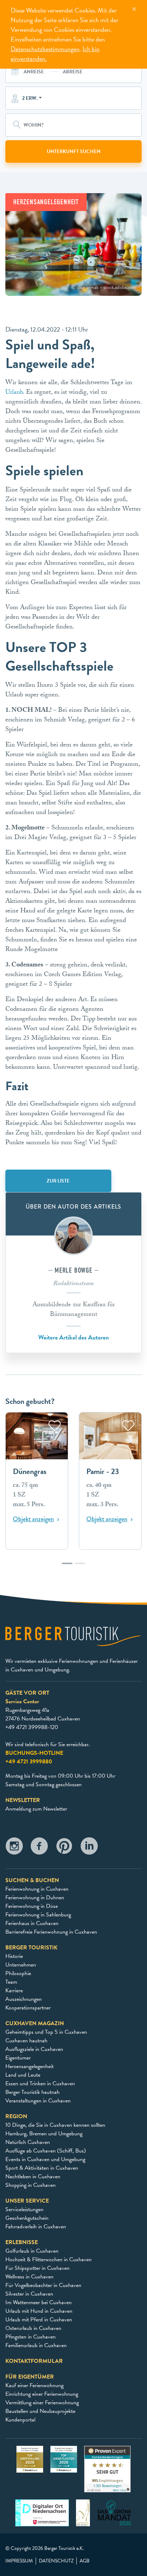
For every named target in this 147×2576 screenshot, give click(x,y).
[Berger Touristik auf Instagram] (14, 1848)
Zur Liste (58, 1181)
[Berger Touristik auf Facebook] (39, 1848)
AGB (85, 2561)
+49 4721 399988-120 (32, 1727)
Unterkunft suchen (74, 151)
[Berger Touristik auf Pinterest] (64, 1848)
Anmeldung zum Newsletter (36, 1809)
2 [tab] (80, 1567)
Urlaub (14, 393)
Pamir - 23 (103, 1472)
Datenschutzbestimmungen (45, 49)
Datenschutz (56, 2561)
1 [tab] (67, 1567)
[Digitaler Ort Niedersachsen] (42, 2512)
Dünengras (30, 1472)
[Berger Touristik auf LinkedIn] (89, 1848)
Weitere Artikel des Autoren (73, 1337)
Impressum (19, 2561)
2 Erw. (30, 98)
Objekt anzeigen (33, 1519)
